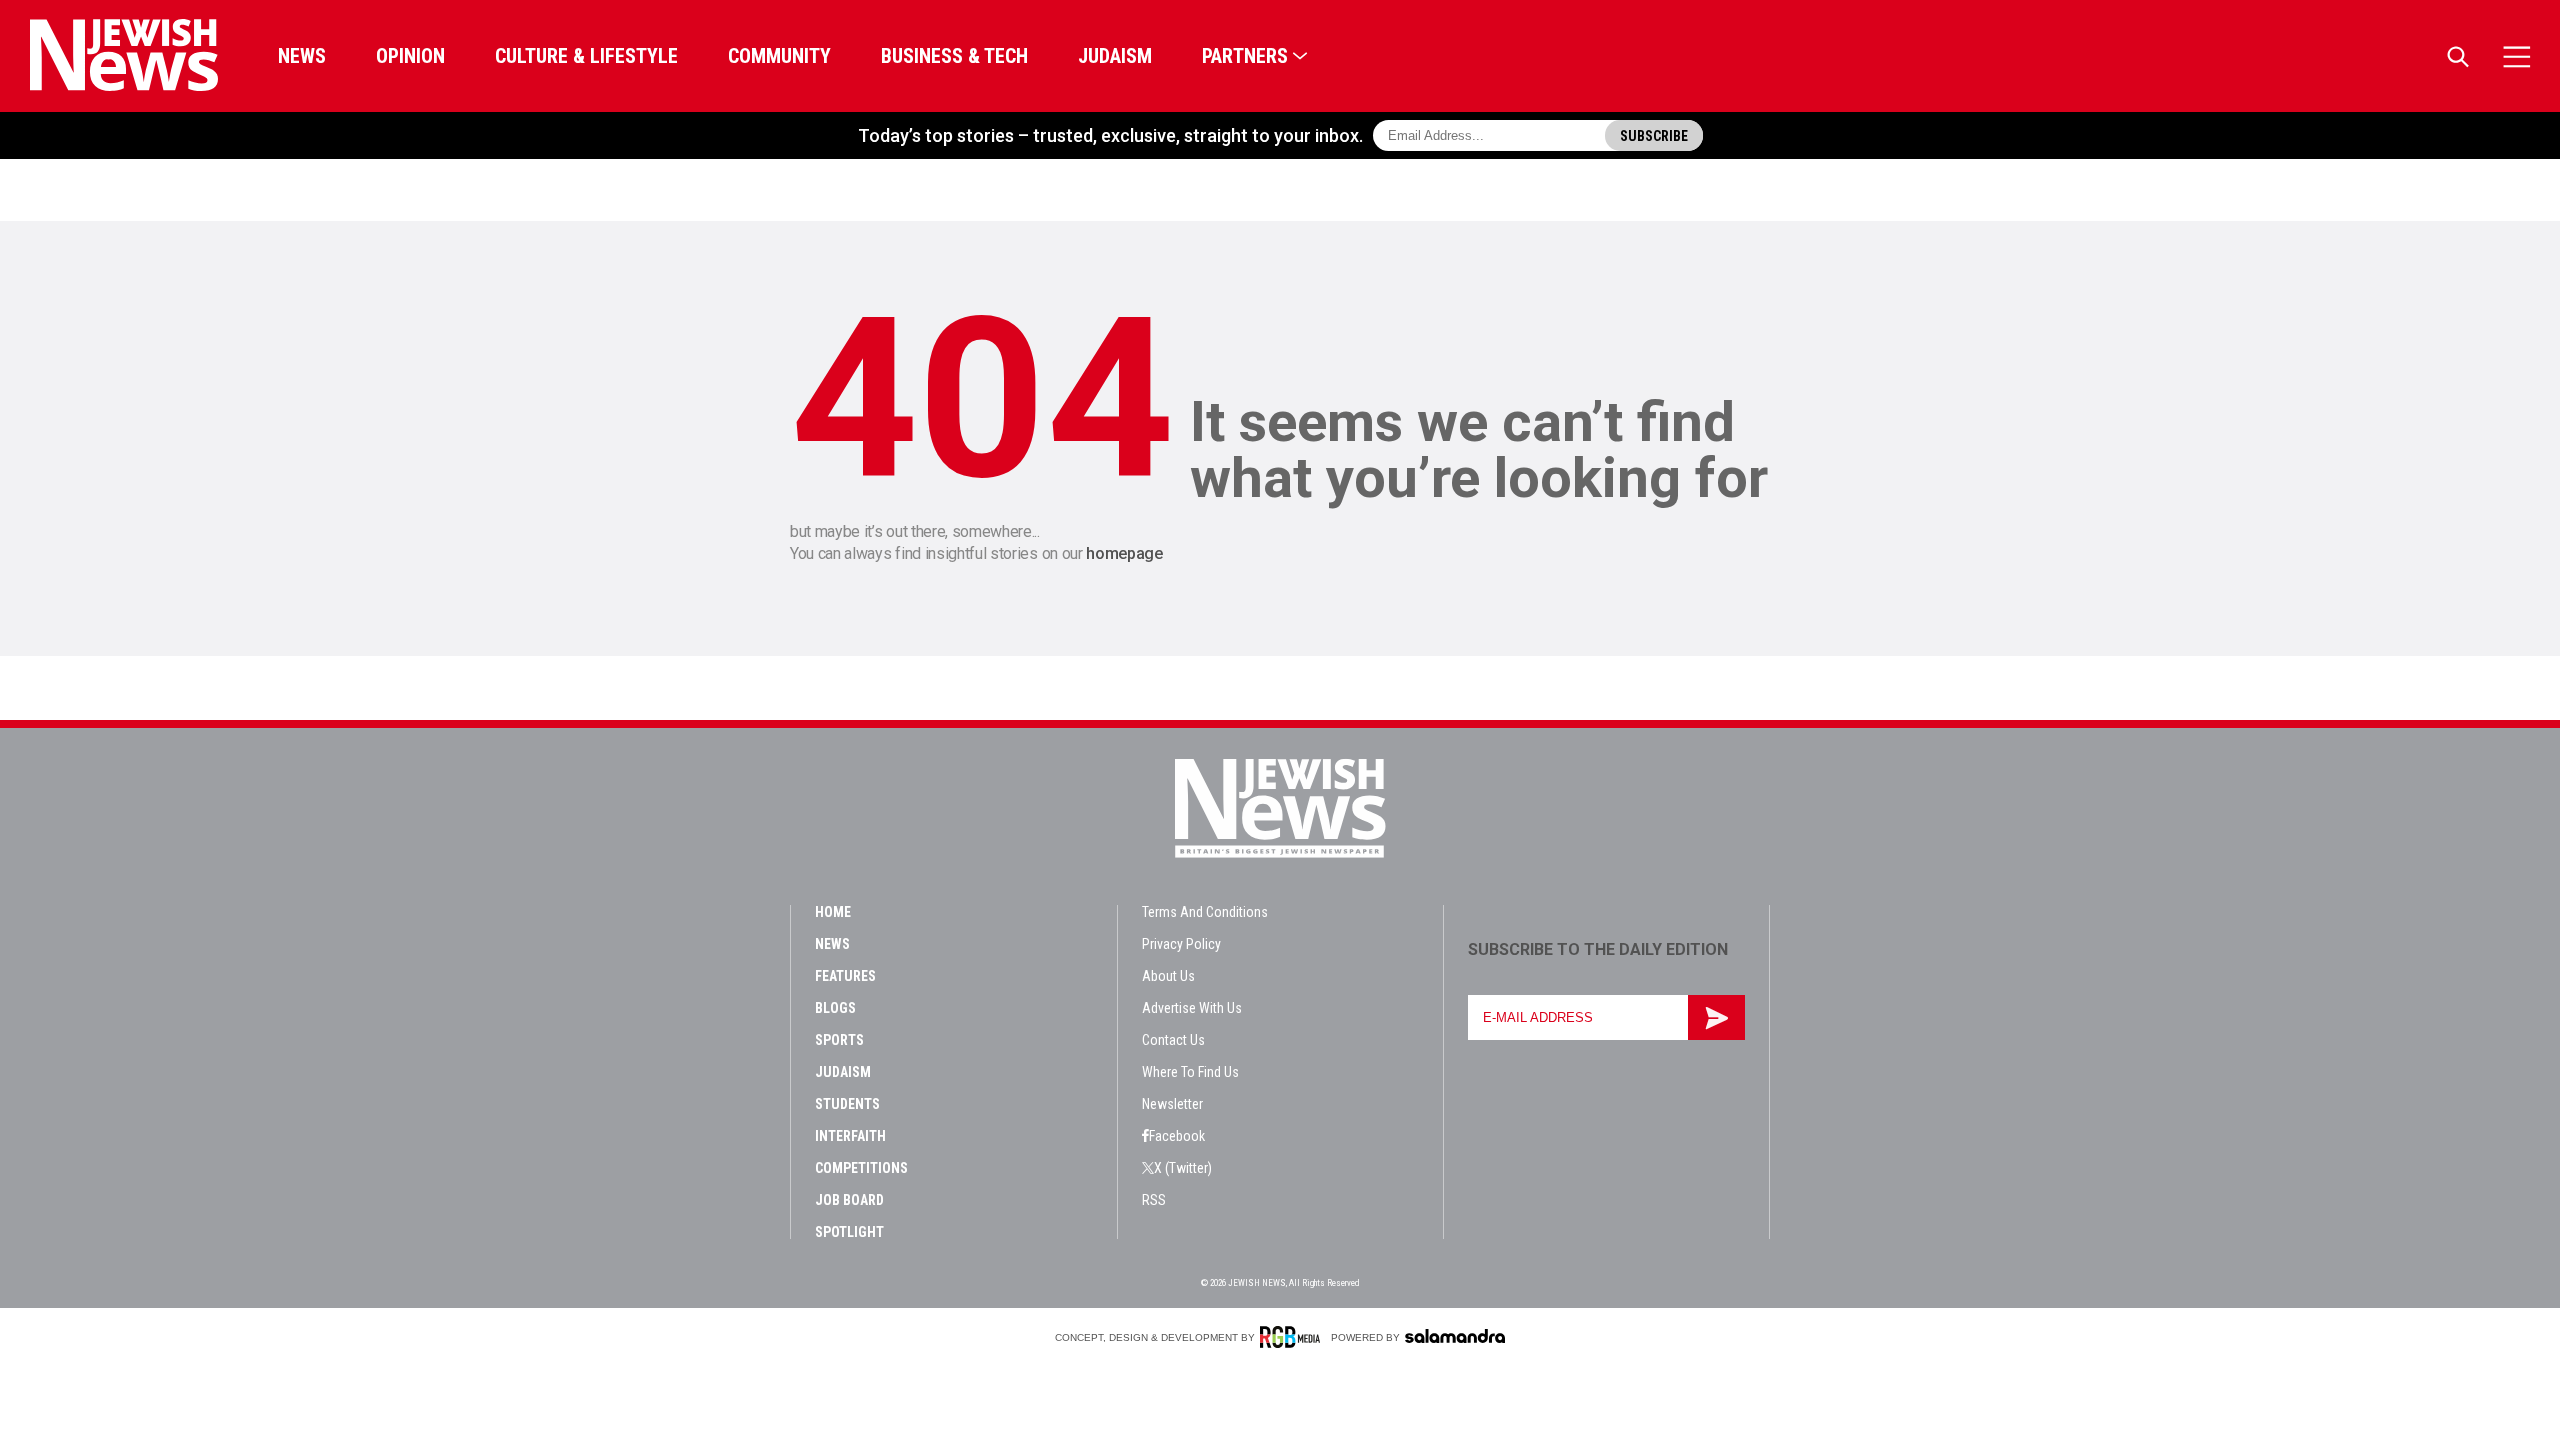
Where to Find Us (1190, 1072)
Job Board (849, 1200)
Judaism (1115, 56)
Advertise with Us (1192, 1008)
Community (779, 56)
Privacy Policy (1181, 944)
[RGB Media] (1293, 1337)
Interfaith (850, 1136)
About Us (1168, 976)
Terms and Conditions (1205, 912)
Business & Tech (954, 56)
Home (833, 912)
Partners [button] (1245, 56)
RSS (1154, 1200)
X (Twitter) (1183, 1168)
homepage (1124, 553)
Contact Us (1173, 1040)
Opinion (410, 56)
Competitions (861, 1168)
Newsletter (1172, 1104)
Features (845, 976)
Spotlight (849, 1232)
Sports (839, 1040)
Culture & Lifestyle (586, 56)
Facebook (1177, 1136)
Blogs (835, 1008)
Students (847, 1104)
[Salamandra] (1455, 1336)
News (302, 56)
